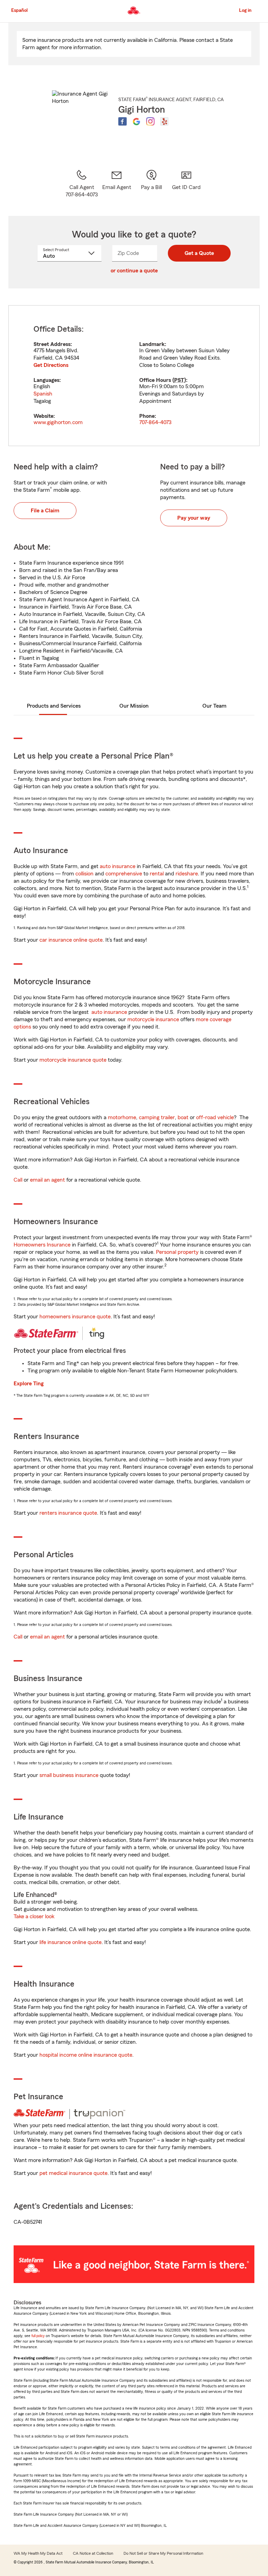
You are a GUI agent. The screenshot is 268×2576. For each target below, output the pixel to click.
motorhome (122, 1117)
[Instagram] (150, 121)
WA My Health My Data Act (38, 2553)
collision (84, 874)
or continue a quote (134, 271)
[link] (117, 184)
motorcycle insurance (153, 1019)
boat (183, 1117)
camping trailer (157, 1117)
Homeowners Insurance (42, 1245)
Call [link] (18, 1180)
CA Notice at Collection (93, 2553)
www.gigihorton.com (58, 422)
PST (179, 380)
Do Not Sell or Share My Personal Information (163, 2553)
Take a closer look (34, 1916)
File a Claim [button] (45, 511)
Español (19, 10)
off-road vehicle (215, 1117)
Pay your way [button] (194, 518)
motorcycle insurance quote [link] (73, 1060)
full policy (38, 2336)
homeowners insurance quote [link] (75, 1317)
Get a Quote (199, 253)
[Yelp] (164, 121)
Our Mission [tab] (134, 706)
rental (157, 874)
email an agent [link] (47, 1180)
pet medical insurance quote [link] (73, 2173)
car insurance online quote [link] (71, 940)
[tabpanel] (134, 376)
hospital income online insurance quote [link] (86, 2055)
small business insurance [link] (69, 1775)
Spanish (43, 394)
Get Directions (51, 365)
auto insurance (118, 866)
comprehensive (124, 874)
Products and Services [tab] (54, 706)
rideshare (187, 874)
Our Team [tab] (214, 706)
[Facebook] (122, 121)
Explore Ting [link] (29, 1384)
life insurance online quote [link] (70, 1942)
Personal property (177, 1252)
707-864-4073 (155, 422)
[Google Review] (136, 121)
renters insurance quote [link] (68, 1513)
